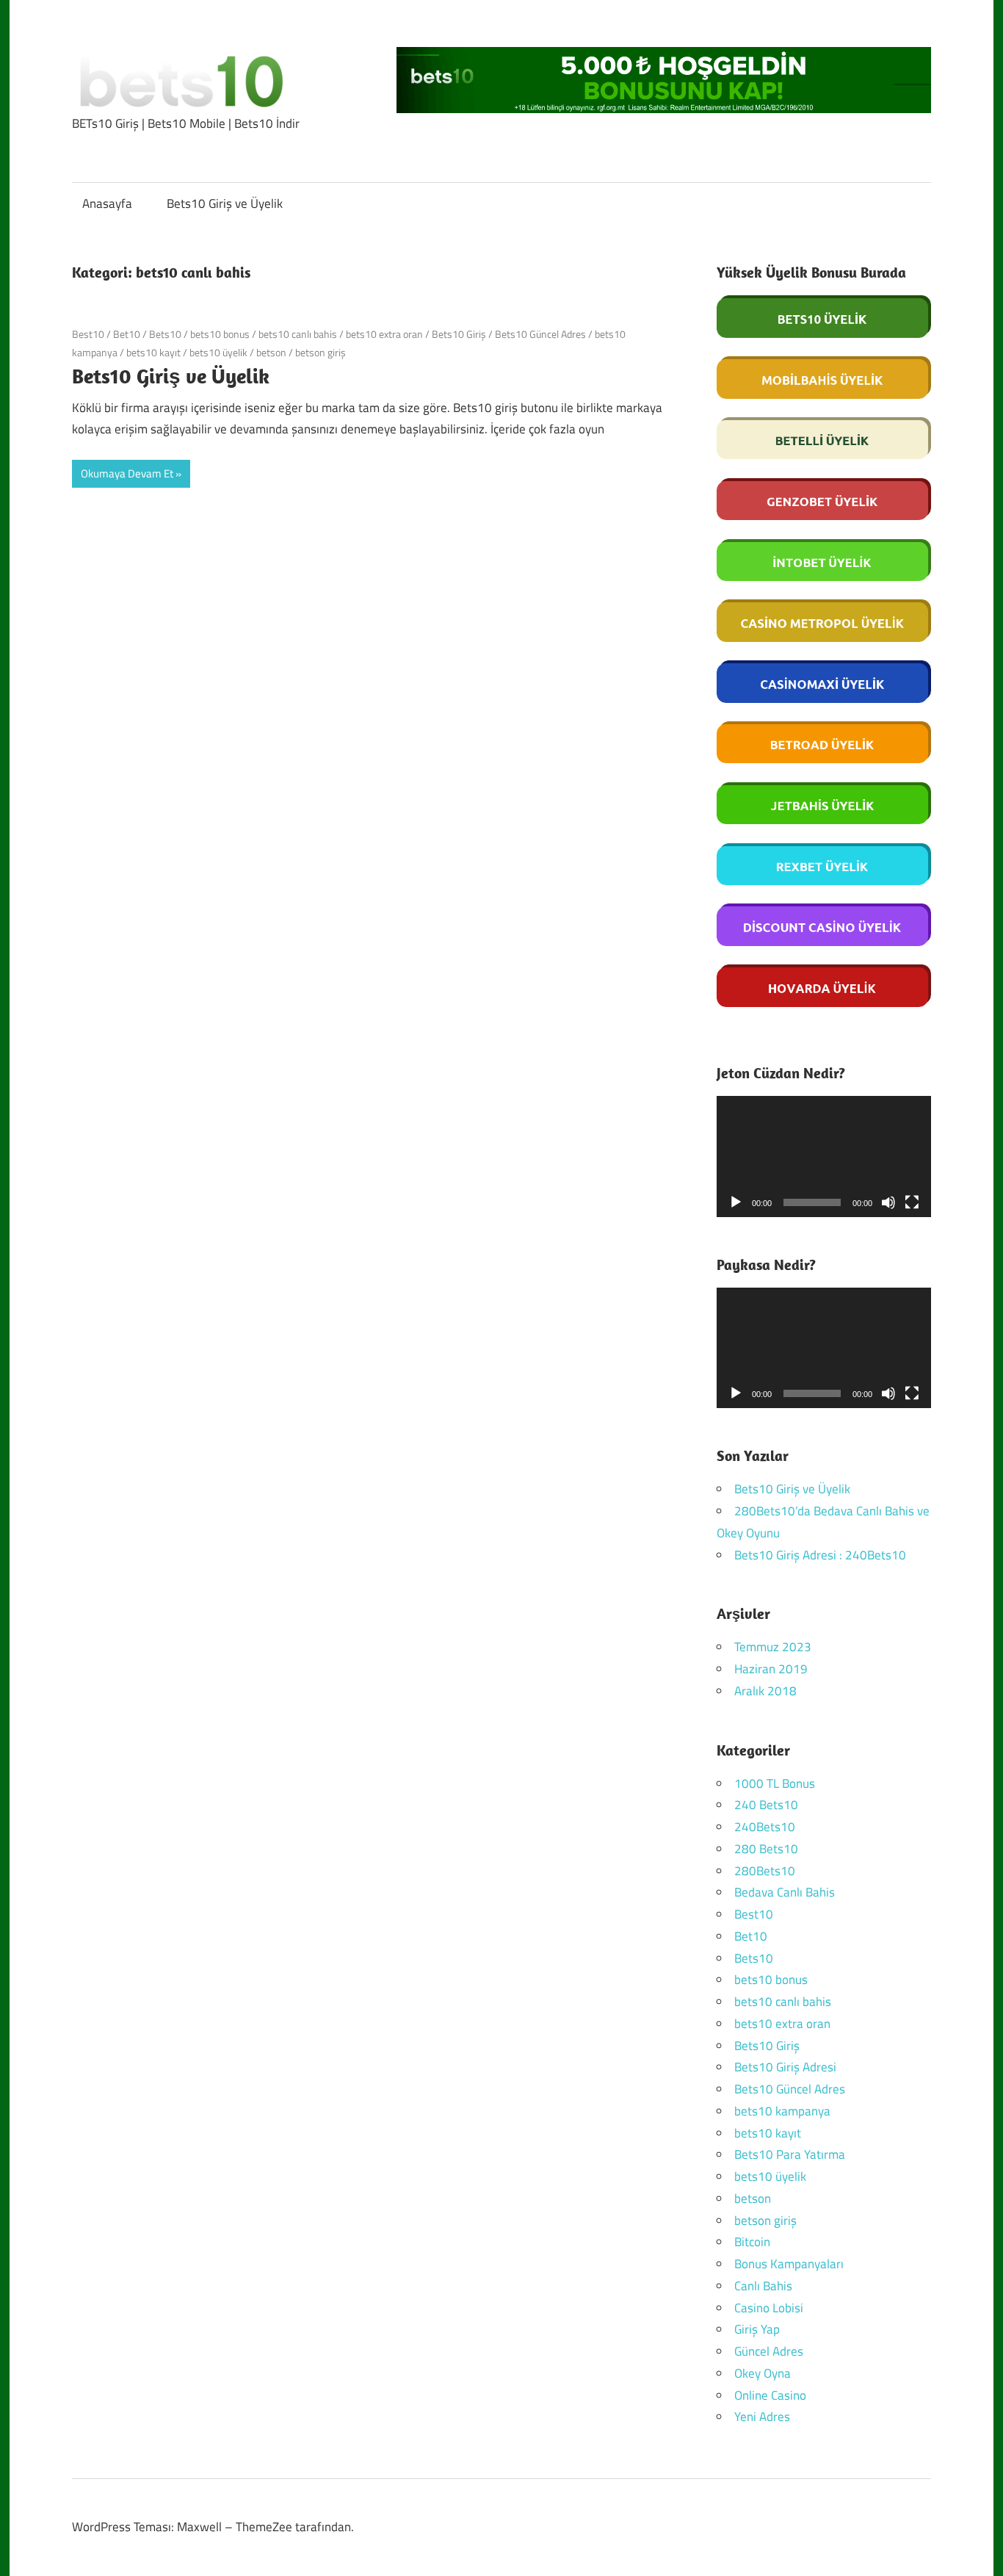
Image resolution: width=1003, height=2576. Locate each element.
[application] (824, 1157)
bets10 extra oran (384, 334)
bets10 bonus (220, 334)
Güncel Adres (769, 2351)
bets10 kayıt (153, 352)
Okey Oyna (763, 2373)
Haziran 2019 (771, 1669)
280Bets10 (765, 1871)
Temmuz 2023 (773, 1647)
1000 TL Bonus (775, 1783)
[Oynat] (736, 1202)
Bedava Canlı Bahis (785, 1892)
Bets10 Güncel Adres (540, 334)
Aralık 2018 (765, 1691)
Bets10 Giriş (459, 334)
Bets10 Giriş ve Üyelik (225, 203)
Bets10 (165, 334)
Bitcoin (752, 2242)
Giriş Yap (757, 2329)
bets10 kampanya (782, 2111)
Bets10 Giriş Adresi (785, 2067)
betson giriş (321, 352)
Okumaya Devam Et (127, 473)
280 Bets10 (766, 1849)
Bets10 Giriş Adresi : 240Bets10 (820, 1555)
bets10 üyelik (218, 352)
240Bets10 (765, 1827)
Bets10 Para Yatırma (790, 2154)
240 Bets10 (766, 1805)
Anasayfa (107, 203)
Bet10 (127, 334)
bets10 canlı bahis (298, 334)
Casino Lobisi (769, 2308)
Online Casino (770, 2395)
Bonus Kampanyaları (789, 2264)
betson (271, 352)
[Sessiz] (888, 1202)
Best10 (88, 334)
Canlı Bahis (763, 2286)
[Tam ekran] (912, 1202)
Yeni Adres (762, 2417)
